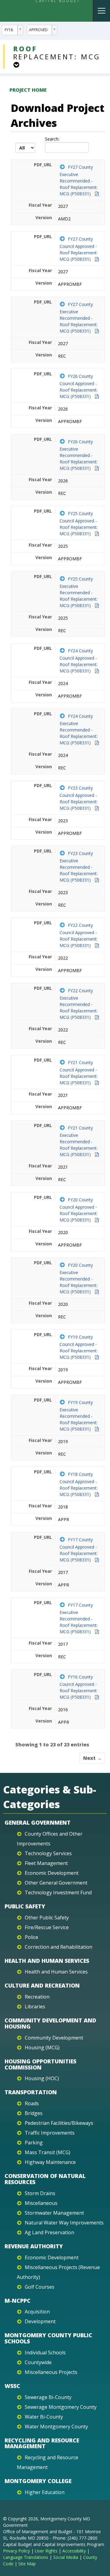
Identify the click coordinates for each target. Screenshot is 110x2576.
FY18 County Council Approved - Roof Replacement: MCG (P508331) (79, 1484)
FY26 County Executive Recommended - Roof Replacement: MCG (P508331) (79, 455)
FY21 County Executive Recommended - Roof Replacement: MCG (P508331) (79, 1141)
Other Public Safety (47, 1918)
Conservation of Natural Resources (45, 2179)
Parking (34, 2143)
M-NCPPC (18, 2301)
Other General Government (56, 1883)
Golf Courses (40, 2287)
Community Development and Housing (50, 2023)
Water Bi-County (44, 2417)
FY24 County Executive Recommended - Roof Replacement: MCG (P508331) (79, 729)
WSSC (12, 2386)
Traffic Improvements (50, 2133)
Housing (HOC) (42, 2078)
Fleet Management (46, 1863)
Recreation (37, 1997)
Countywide (38, 2362)
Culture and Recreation (42, 1985)
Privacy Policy (16, 2551)
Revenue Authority (34, 2246)
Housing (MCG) (42, 2047)
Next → (92, 1758)
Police (31, 1937)
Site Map (27, 2564)
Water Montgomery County (56, 2427)
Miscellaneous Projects (51, 2372)
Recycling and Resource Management (42, 2443)
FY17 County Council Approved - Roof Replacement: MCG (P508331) (79, 1550)
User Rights (46, 2551)
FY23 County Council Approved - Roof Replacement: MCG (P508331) (79, 798)
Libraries (35, 2007)
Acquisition (37, 2312)
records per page (25, 148)
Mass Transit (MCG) (48, 2152)
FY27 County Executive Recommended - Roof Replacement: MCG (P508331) (79, 180)
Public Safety (25, 1906)
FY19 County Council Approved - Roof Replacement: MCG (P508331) (79, 1347)
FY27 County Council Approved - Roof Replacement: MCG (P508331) (79, 249)
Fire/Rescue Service (47, 1927)
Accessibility (74, 2551)
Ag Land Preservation (50, 2232)
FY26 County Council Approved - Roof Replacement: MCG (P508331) (79, 386)
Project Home (28, 90)
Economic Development (52, 1873)
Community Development (54, 2038)
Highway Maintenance (50, 2162)
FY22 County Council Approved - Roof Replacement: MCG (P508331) (79, 935)
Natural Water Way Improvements (64, 2223)
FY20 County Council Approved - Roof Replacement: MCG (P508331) (79, 1210)
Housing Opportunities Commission (40, 2064)
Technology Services (48, 1853)
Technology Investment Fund (58, 1892)
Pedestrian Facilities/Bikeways (59, 2123)
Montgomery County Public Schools (48, 2338)
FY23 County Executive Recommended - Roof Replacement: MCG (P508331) (79, 867)
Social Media (66, 2557)
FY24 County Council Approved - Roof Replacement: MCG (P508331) (79, 661)
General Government (38, 1822)
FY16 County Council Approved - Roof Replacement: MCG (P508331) (79, 1687)
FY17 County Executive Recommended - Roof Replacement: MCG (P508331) (79, 1618)
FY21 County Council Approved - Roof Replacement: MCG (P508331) (79, 1072)
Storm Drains (40, 2193)
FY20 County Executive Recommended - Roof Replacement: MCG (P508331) (79, 1278)
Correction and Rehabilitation (59, 1947)
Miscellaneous (41, 2203)
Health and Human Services (47, 1961)
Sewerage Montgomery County (61, 2407)
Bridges (34, 2113)
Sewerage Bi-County (48, 2397)
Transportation (31, 2092)
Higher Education (45, 2492)
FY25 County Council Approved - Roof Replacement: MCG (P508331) (79, 523)
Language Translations (26, 2557)
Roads (32, 2103)
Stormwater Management (54, 2213)
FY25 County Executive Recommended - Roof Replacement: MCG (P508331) (79, 592)
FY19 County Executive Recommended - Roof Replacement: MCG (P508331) (79, 1416)
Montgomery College (38, 2481)
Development (40, 2321)
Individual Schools (45, 2353)
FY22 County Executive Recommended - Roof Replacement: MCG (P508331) (79, 1004)
